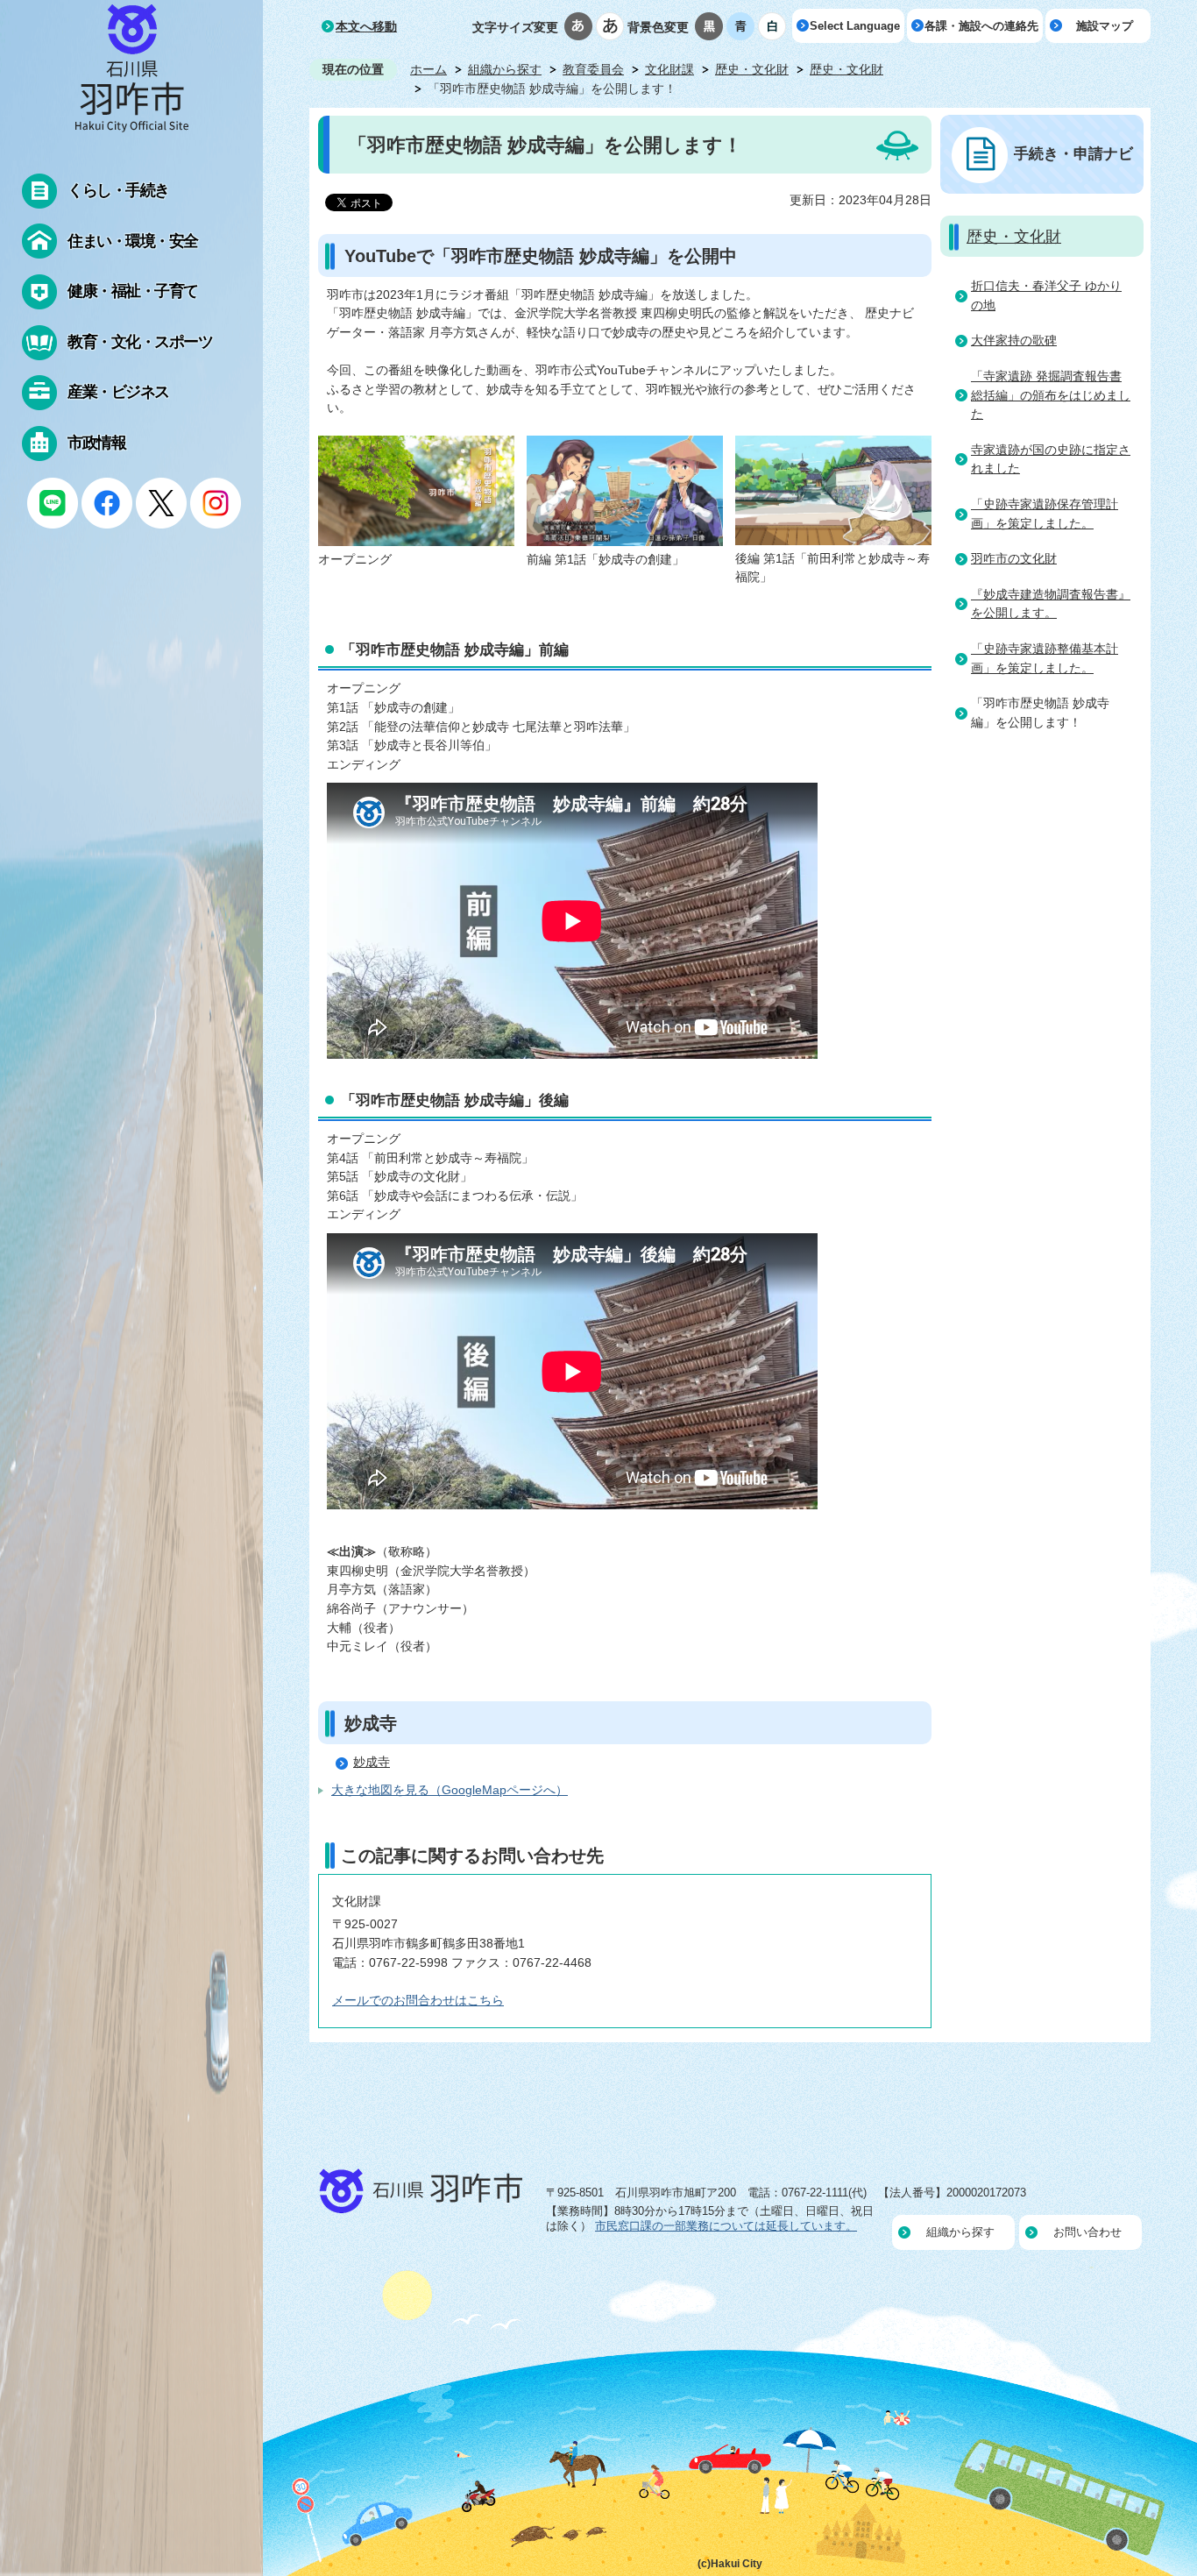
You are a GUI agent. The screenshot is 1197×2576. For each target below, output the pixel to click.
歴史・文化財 (752, 69)
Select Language (855, 26)
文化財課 (669, 69)
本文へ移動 (366, 26)
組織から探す (505, 69)
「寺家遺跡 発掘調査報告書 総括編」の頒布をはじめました (1051, 395)
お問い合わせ (1087, 2232)
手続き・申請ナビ (1073, 153)
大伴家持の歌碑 (1014, 340)
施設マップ (1105, 26)
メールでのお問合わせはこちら (418, 2000)
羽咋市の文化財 (1014, 558)
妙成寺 (372, 1762)
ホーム (429, 69)
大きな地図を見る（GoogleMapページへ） (450, 1790)
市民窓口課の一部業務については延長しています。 (726, 2226)
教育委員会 (593, 69)
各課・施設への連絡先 (981, 26)
